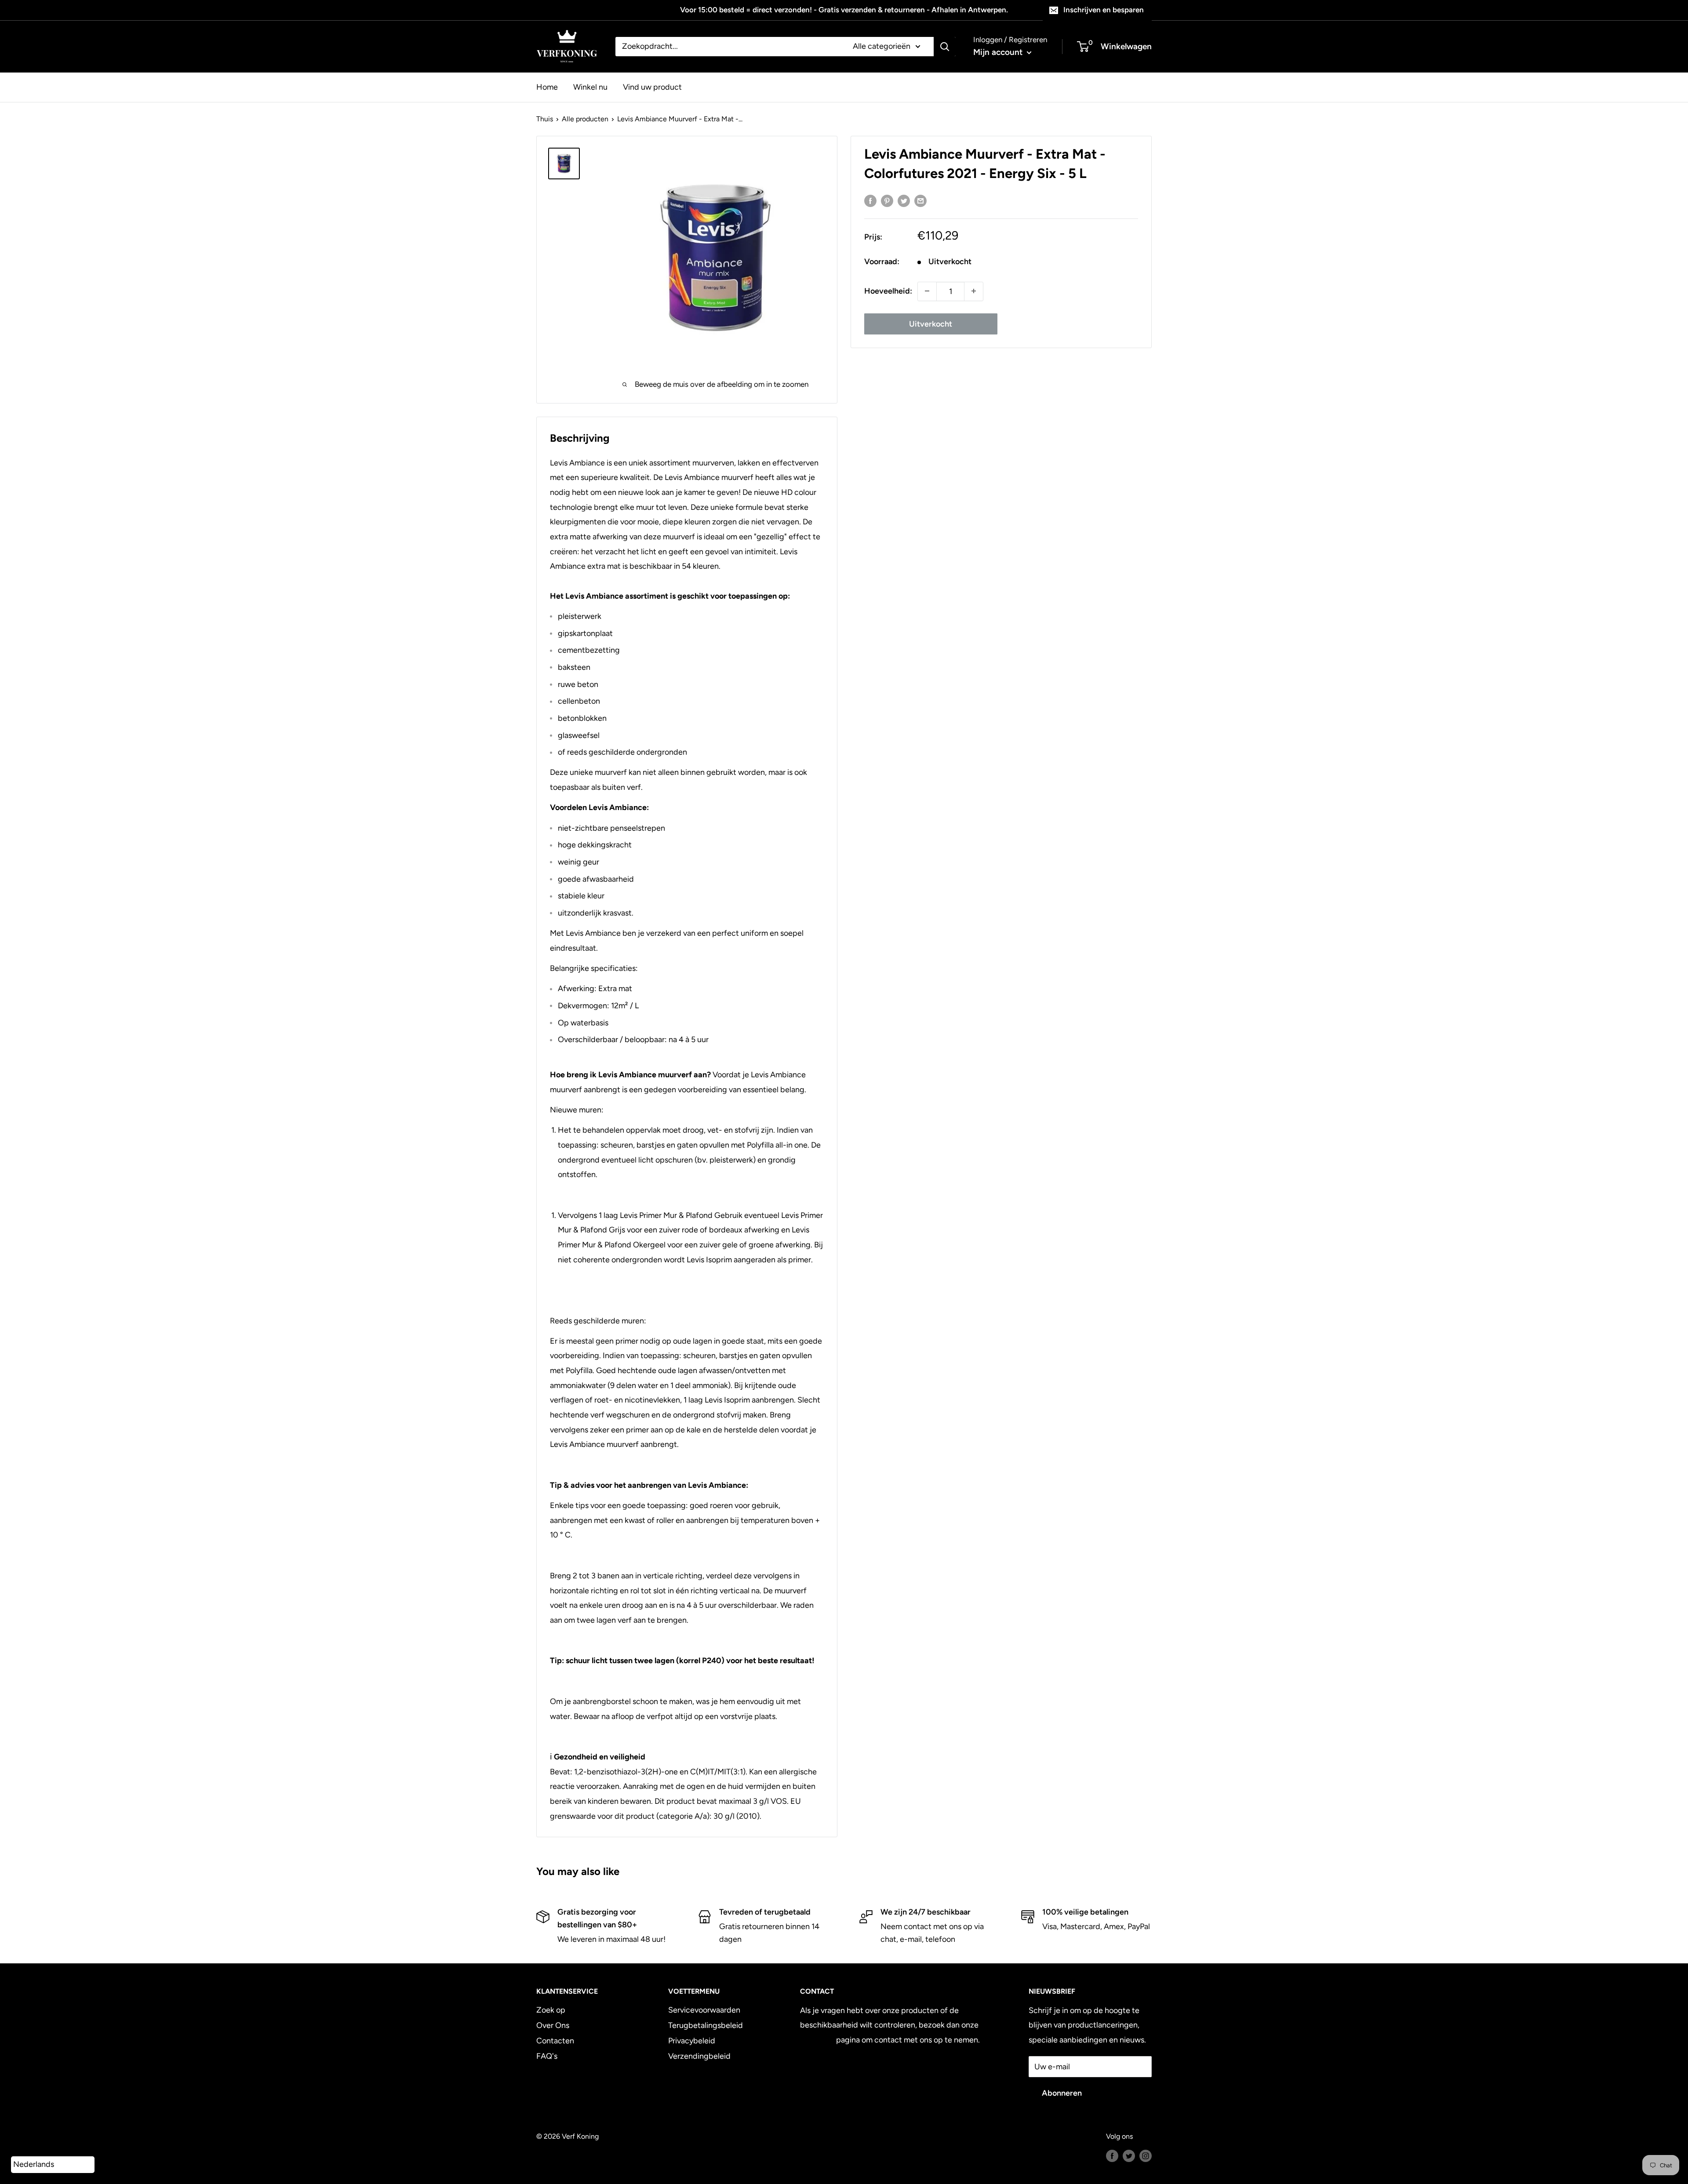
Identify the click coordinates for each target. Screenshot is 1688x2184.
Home (547, 87)
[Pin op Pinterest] (887, 201)
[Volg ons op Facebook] (1112, 2155)
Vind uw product (652, 87)
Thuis (545, 119)
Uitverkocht (931, 323)
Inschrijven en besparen (1104, 10)
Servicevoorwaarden (704, 2010)
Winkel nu (590, 87)
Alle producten (585, 119)
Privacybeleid (692, 2041)
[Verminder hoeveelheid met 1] (927, 291)
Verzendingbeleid (699, 2056)
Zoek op (551, 2010)
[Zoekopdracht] (945, 47)
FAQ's (547, 2056)
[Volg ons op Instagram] (1146, 2155)
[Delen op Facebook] (870, 201)
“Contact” (817, 2040)
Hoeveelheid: (888, 291)
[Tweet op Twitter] (904, 201)
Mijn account (999, 52)
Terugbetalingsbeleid (706, 2025)
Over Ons (553, 2025)
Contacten (555, 2041)
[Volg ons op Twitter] (1129, 2155)
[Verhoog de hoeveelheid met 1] (974, 291)
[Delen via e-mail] (920, 201)
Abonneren (1062, 2093)
